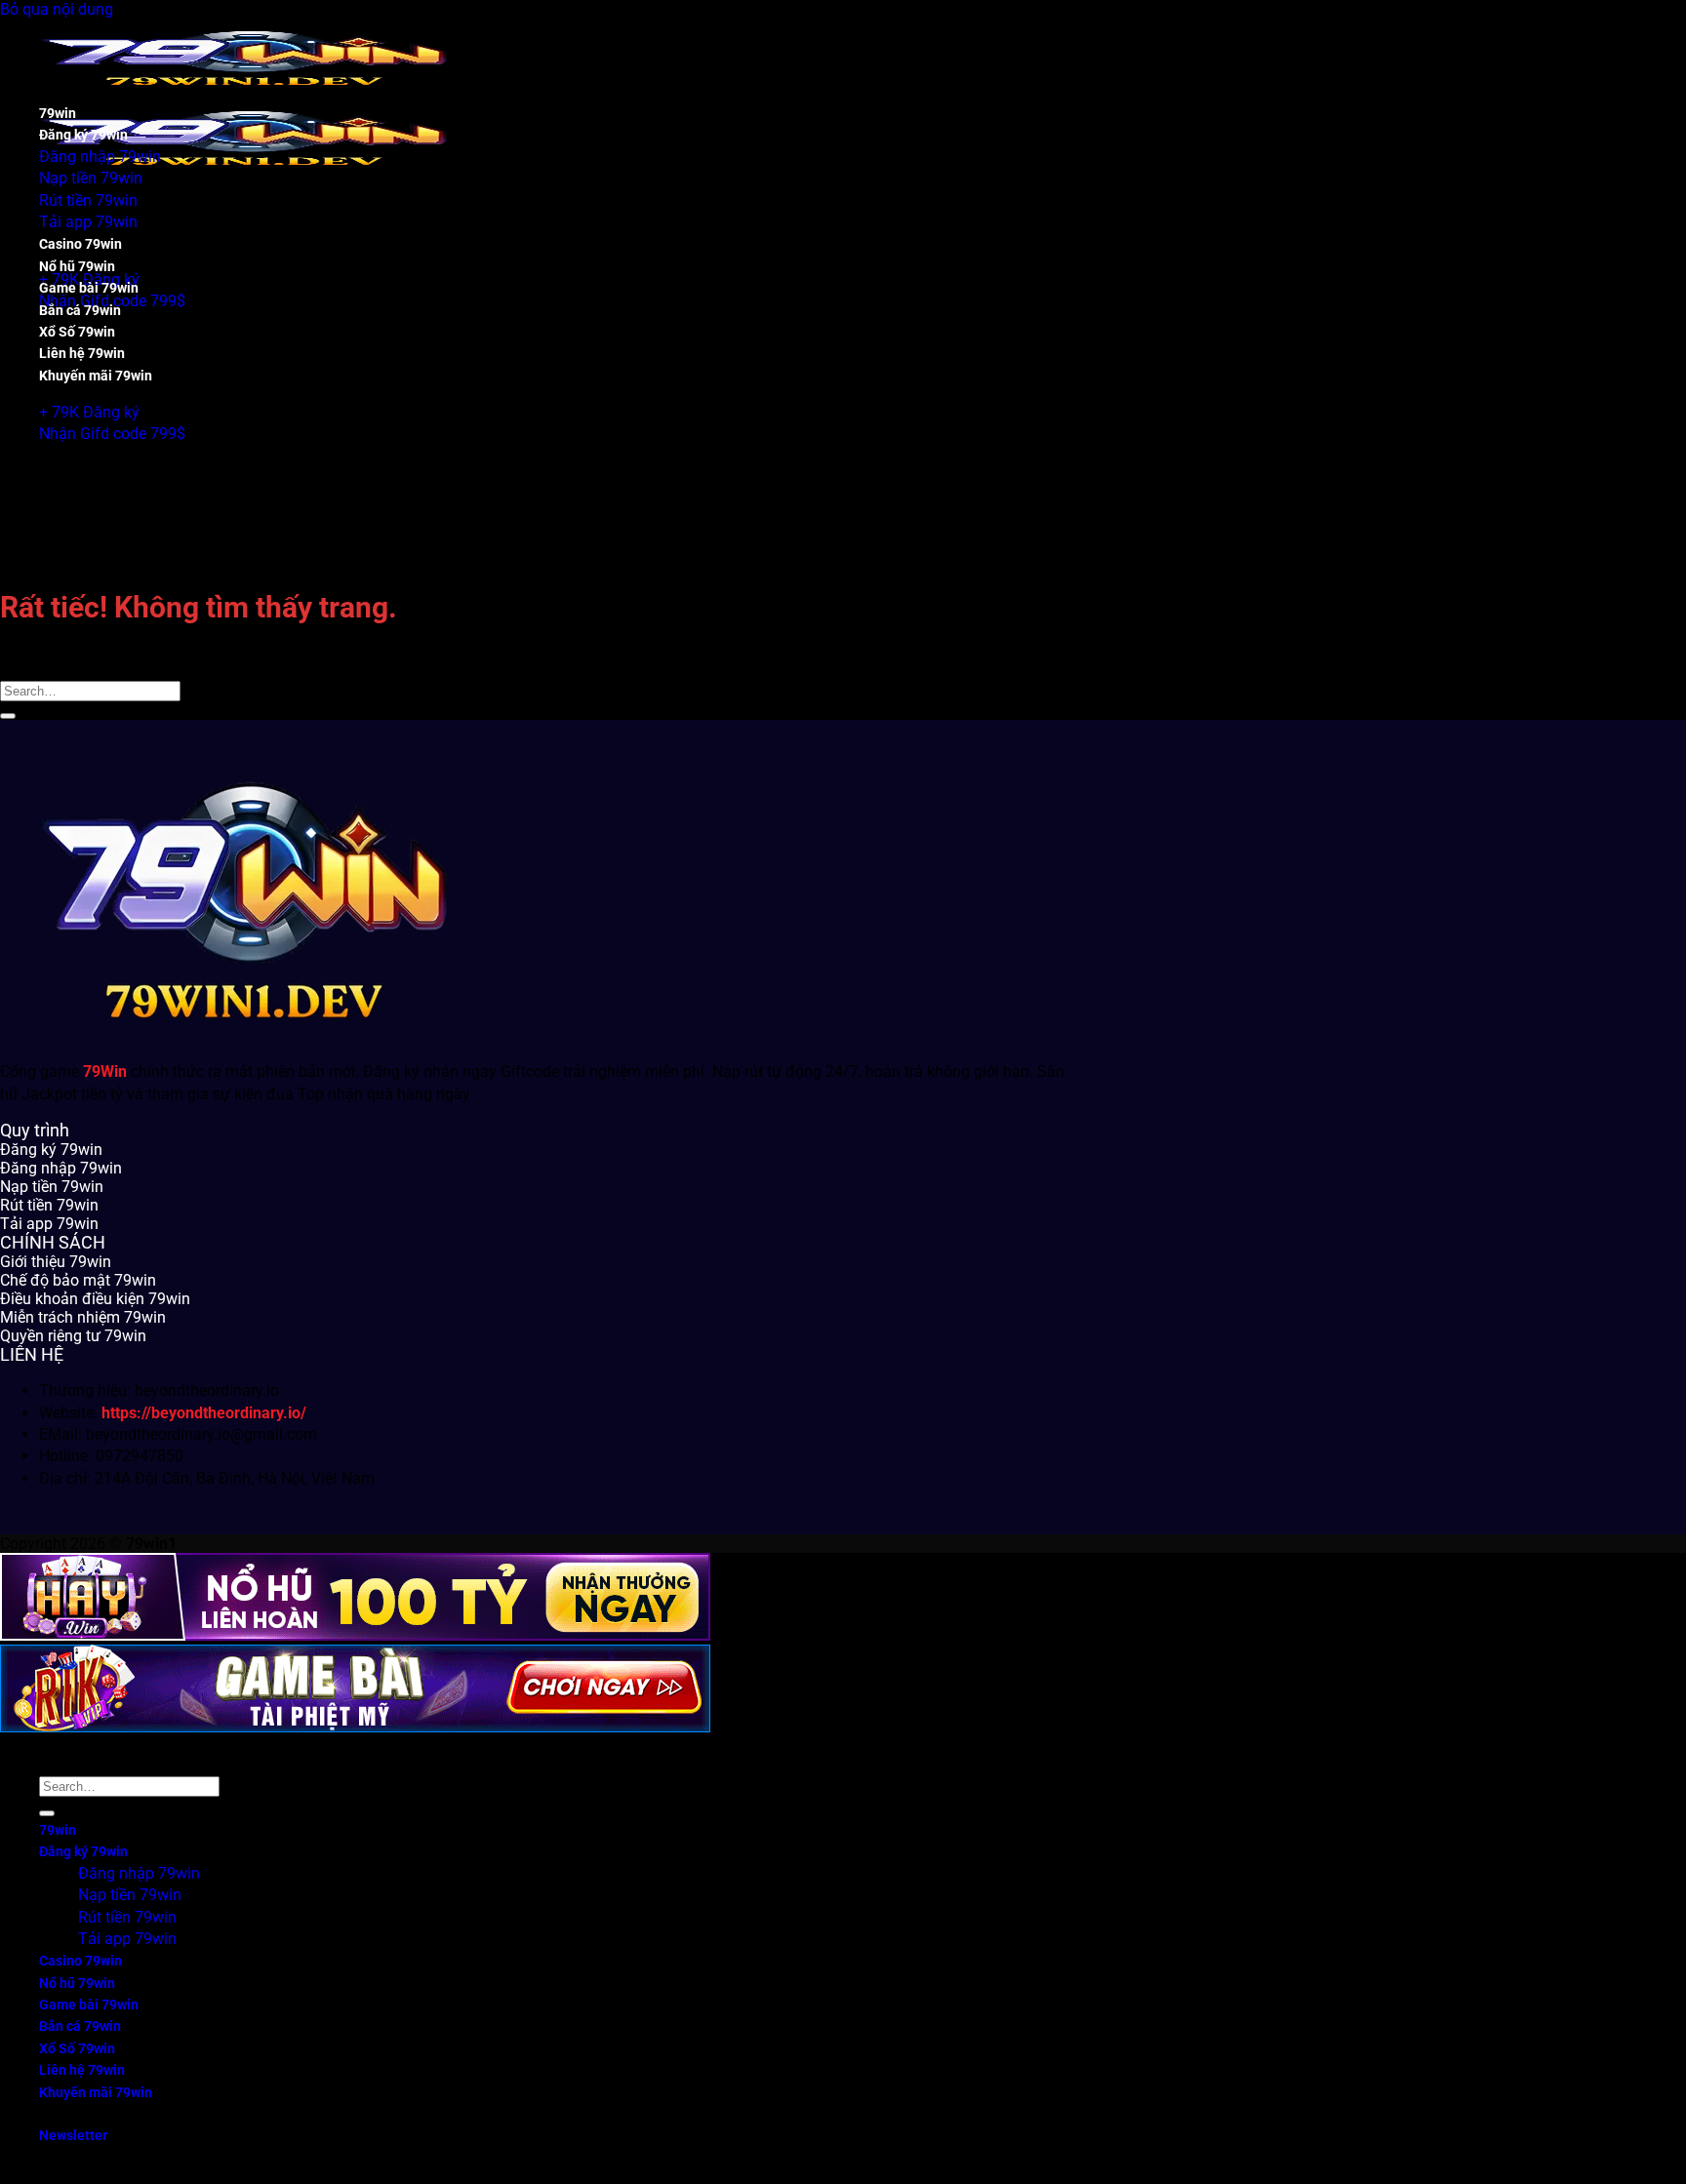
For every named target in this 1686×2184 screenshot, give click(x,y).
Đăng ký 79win (83, 135)
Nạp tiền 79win (91, 178)
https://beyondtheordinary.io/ (204, 1413)
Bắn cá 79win (80, 311)
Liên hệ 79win (82, 354)
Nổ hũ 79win (77, 267)
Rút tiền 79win (88, 200)
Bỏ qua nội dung (57, 9)
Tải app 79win (88, 222)
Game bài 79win (89, 288)
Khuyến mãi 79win (96, 376)
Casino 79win (80, 244)
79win (58, 114)
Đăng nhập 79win (100, 157)
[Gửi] (8, 716)
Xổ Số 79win (77, 332)
